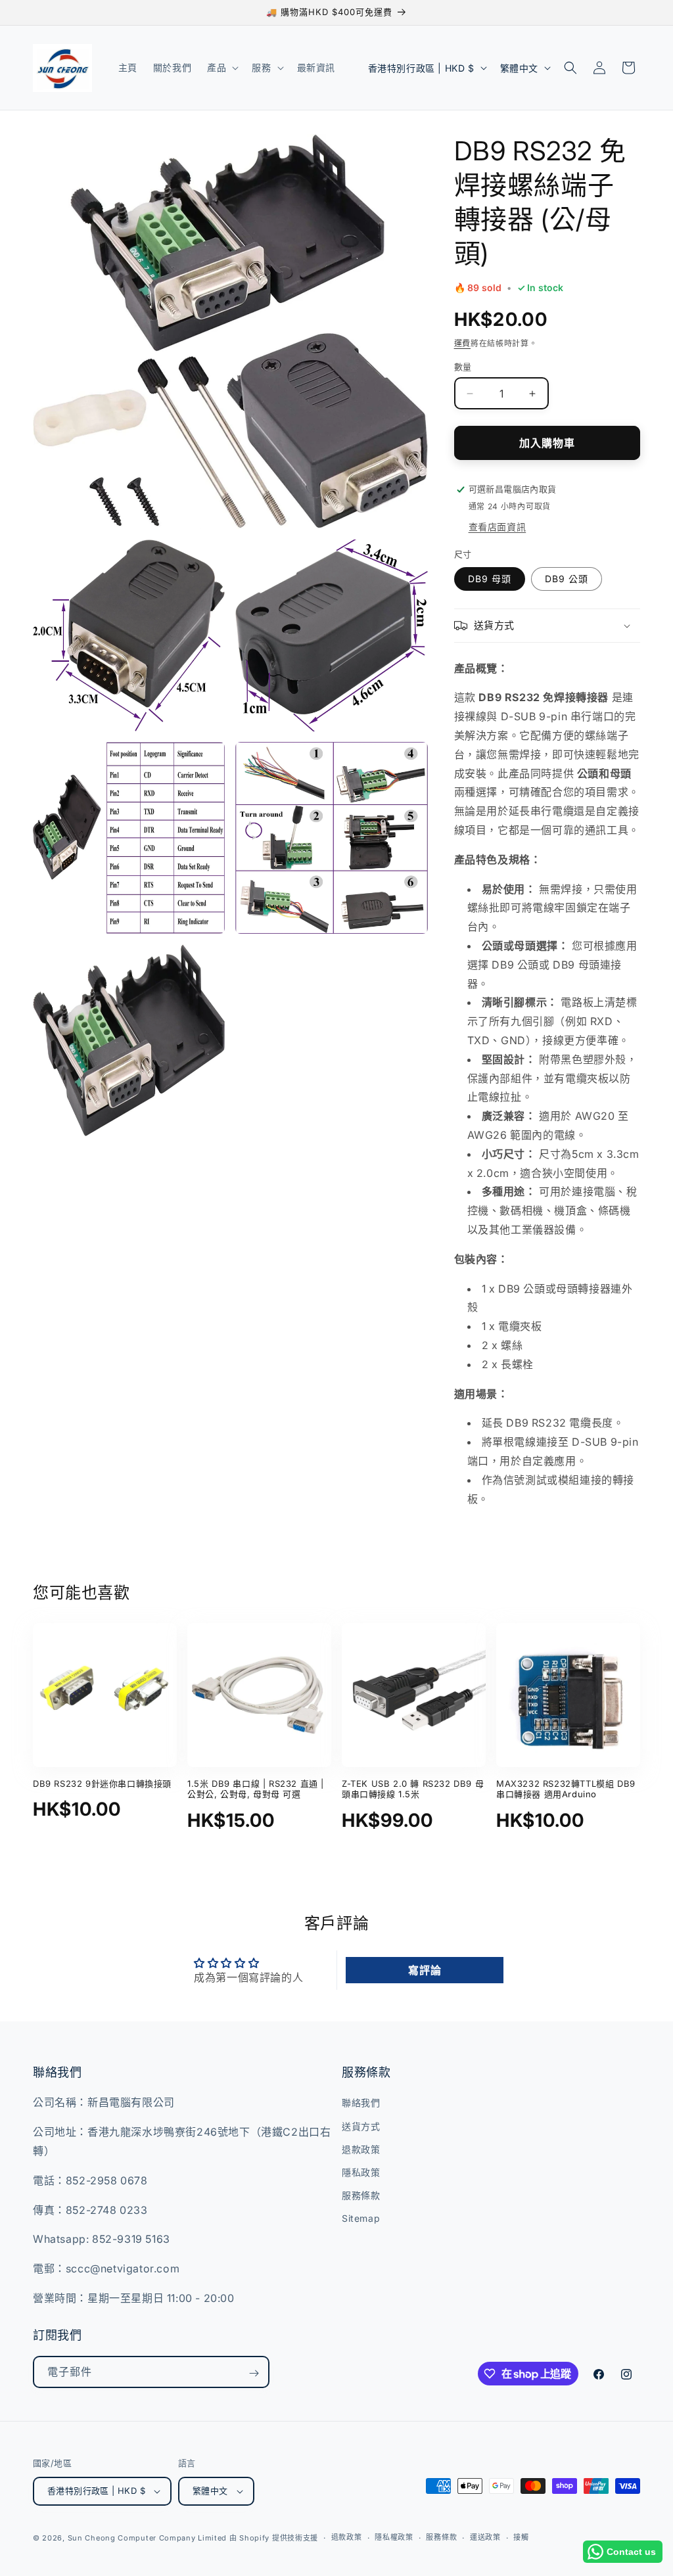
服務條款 (361, 2195)
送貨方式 (361, 2126)
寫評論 (425, 1970)
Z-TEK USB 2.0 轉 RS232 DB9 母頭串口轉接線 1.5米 (413, 1789)
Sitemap (361, 2218)
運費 (462, 343)
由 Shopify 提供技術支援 (274, 2538)
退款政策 (361, 2149)
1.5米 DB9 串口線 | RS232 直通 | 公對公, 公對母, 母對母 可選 (256, 1789)
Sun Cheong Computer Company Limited (148, 2538)
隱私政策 (361, 2172)
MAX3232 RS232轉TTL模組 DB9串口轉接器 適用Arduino (566, 1789)
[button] (221, 68)
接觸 (521, 2537)
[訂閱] (254, 2373)
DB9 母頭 (490, 579)
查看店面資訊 (498, 527)
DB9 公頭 (567, 579)
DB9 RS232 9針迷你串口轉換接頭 (102, 1783)
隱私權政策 (394, 2537)
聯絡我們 (361, 2103)
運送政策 (485, 2537)
